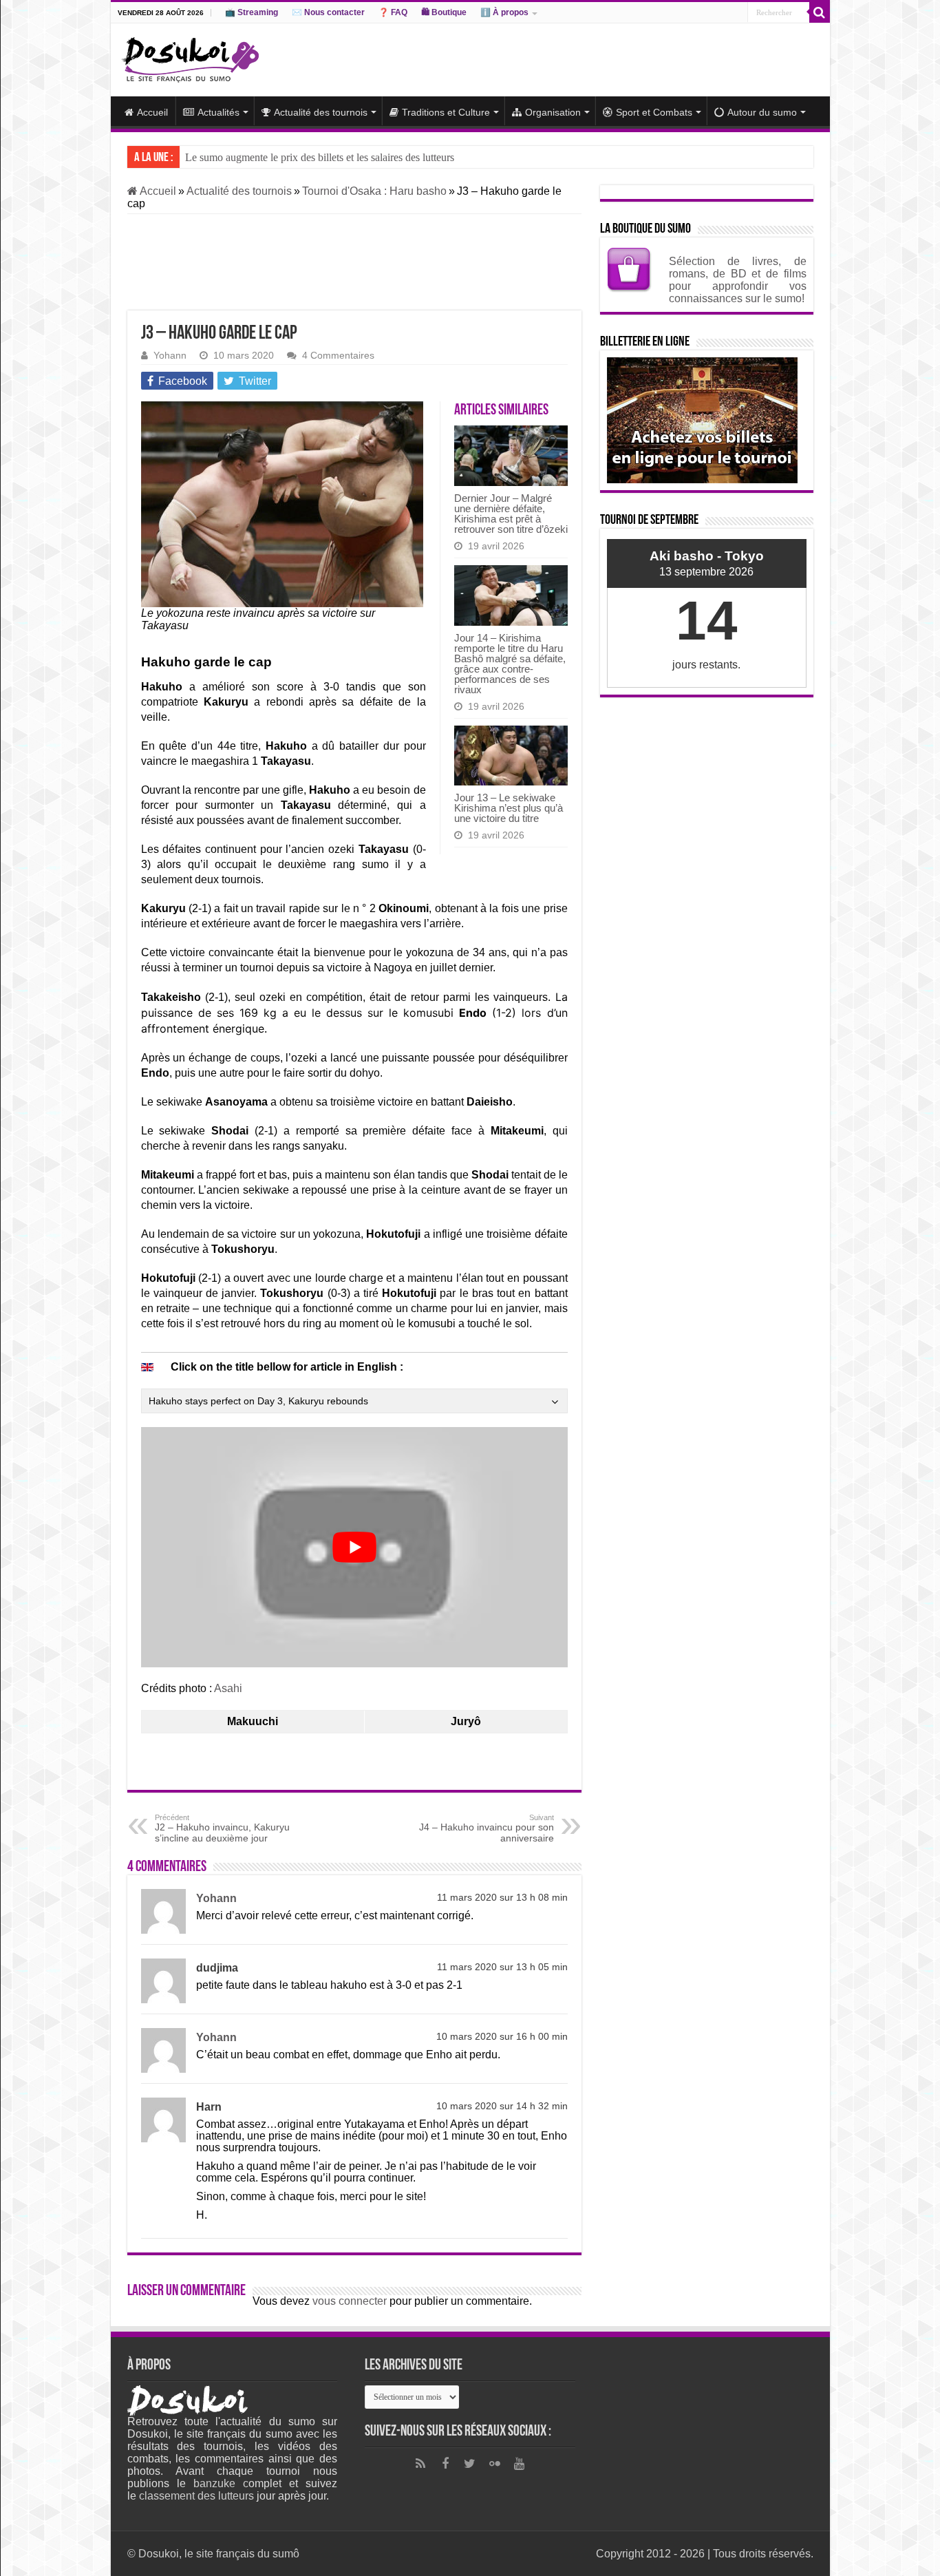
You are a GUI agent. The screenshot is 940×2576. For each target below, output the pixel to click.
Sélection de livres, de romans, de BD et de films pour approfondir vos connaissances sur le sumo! (738, 280)
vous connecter (350, 2301)
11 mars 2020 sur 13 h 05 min (502, 1967)
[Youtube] (520, 2464)
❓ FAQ (393, 12)
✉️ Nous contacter (328, 12)
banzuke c (221, 2483)
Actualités (218, 112)
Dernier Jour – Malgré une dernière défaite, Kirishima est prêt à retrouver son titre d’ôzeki (511, 514)
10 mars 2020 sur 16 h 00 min (502, 2037)
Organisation (553, 112)
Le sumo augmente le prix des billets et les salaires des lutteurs (320, 157)
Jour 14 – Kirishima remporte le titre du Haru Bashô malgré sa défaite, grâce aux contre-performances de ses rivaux (510, 664)
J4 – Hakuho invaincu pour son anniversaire (487, 1828)
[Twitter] (470, 2464)
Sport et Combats (654, 112)
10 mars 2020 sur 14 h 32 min (502, 2106)
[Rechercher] (820, 12)
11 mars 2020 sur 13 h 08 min (502, 1898)
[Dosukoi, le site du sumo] (190, 57)
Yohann (170, 356)
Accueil (152, 112)
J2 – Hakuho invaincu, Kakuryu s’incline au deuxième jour (222, 1828)
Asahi (228, 1688)
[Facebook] (445, 2464)
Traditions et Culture (446, 112)
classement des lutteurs (196, 2496)
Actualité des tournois (321, 112)
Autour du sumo (762, 112)
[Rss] (420, 2464)
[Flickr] (495, 2464)
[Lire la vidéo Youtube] (354, 1547)
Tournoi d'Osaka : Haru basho (374, 191)
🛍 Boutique (444, 12)
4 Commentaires (338, 356)
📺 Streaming (252, 12)
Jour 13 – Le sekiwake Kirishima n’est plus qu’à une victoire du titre (509, 808)
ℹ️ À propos (504, 12)
